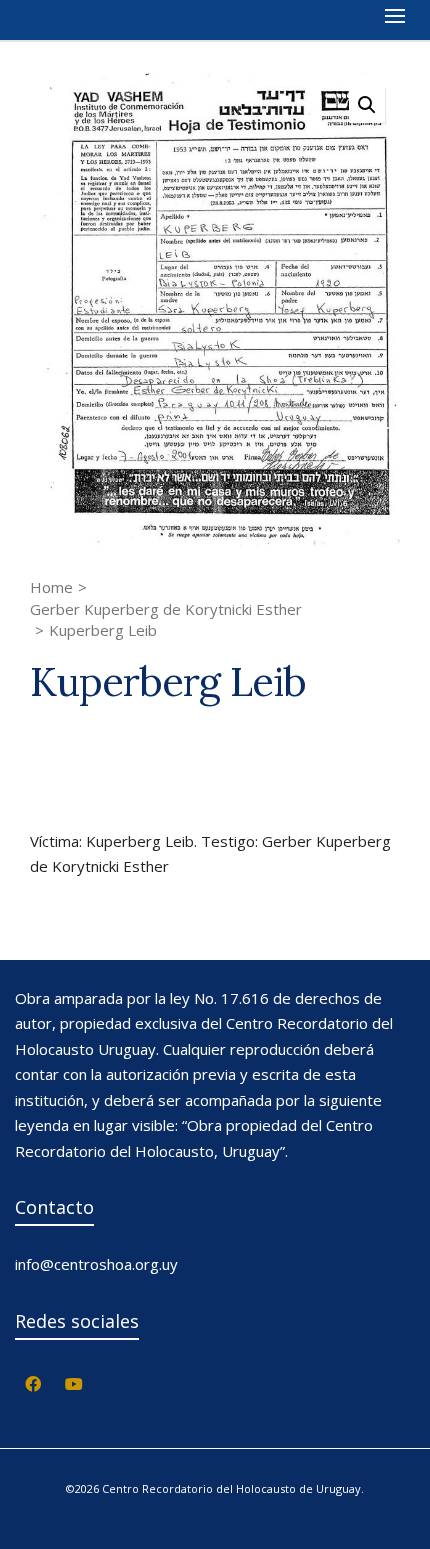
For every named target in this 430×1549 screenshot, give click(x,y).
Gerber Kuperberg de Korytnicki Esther (166, 609)
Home (51, 587)
